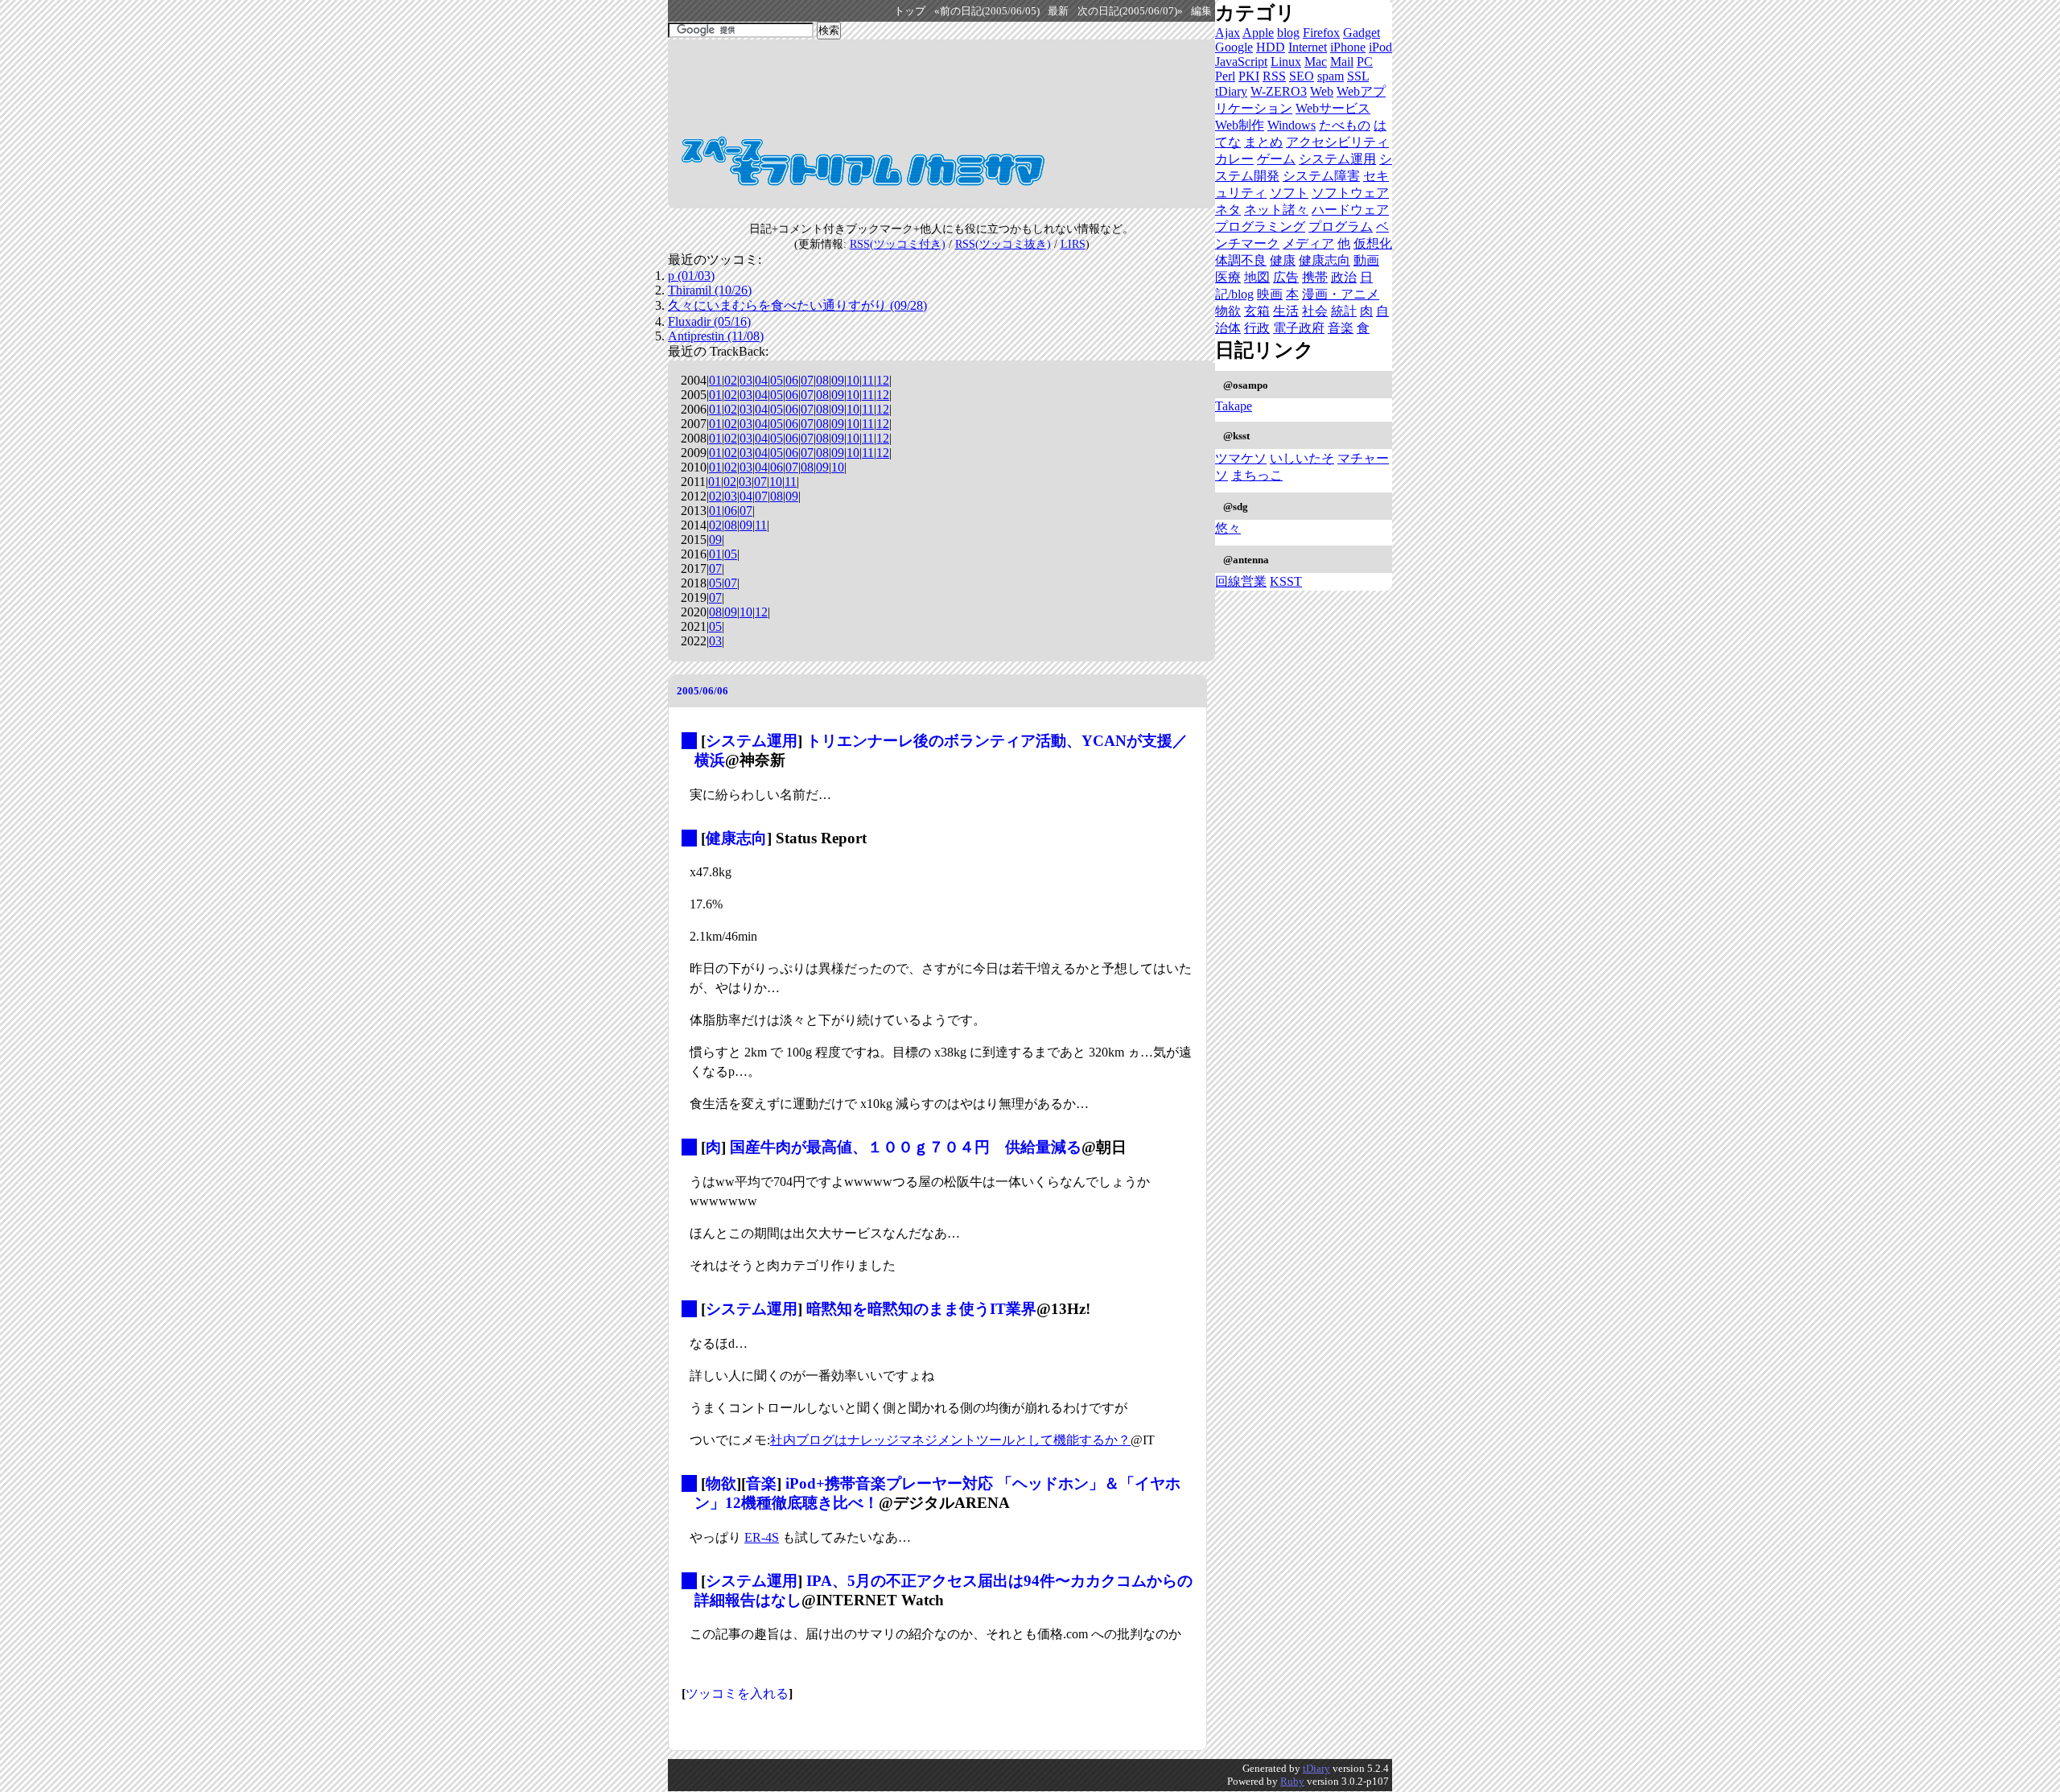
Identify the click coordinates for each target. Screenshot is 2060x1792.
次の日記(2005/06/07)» (1130, 11)
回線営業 (1241, 581)
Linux (1286, 62)
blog (1288, 33)
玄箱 (1257, 311)
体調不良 (1241, 260)
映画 (1270, 294)
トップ (910, 11)
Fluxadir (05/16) (709, 321)
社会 (1315, 311)
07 (807, 380)
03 (746, 380)
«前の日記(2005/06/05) (987, 11)
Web (1322, 91)
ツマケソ (1241, 458)
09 (838, 380)
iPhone (1348, 47)
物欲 (721, 1483)
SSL (1358, 76)
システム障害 (1321, 176)
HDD (1271, 47)
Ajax (1228, 33)
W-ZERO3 (1279, 91)
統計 (1344, 311)
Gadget (1362, 33)
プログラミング (1260, 227)
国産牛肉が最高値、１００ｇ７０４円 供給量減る (906, 1147)
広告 (1286, 277)
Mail (1342, 62)
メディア (1308, 243)
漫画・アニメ (1341, 294)
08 (822, 380)
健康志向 (736, 838)
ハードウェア (1350, 210)
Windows (1292, 125)
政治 (1344, 277)
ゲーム (1276, 159)
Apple (1258, 33)
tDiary (1231, 91)
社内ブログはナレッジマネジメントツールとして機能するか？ (950, 1440)
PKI (1249, 76)
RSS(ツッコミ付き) (898, 244)
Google (1234, 47)
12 (883, 380)
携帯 (1315, 277)
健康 (1283, 260)
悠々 (1228, 528)
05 (777, 380)
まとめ (1263, 142)
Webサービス (1333, 108)
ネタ (1228, 210)
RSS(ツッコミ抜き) (1003, 244)
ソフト (1289, 193)
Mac (1316, 62)
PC (1365, 62)
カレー (1234, 159)
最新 (1058, 11)
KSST (1286, 581)
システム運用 (752, 741)
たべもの (1345, 125)
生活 (1286, 311)
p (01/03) (691, 276)
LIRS (1073, 244)
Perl (1225, 76)
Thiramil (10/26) (710, 290)
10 (853, 380)
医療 (1228, 277)
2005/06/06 (702, 691)
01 (715, 380)
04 (761, 380)
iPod (1380, 47)
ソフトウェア (1350, 193)
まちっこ (1257, 475)
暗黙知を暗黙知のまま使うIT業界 (921, 1309)
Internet (1308, 47)
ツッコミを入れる (737, 1693)
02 (731, 380)
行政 (1257, 328)
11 (868, 380)
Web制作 (1240, 125)
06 (792, 380)
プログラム (1341, 227)
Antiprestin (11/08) (716, 336)
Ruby (1292, 1781)
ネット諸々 (1276, 210)
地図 (1257, 277)
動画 (1366, 260)
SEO (1302, 76)
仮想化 (1373, 243)
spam (1331, 76)
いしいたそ (1302, 458)
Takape (1234, 406)
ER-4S (762, 1537)
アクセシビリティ (1337, 142)
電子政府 (1299, 328)
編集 (1201, 11)
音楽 (761, 1483)
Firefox (1321, 33)
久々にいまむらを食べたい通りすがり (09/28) (797, 305)
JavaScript (1241, 62)
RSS (1274, 76)
